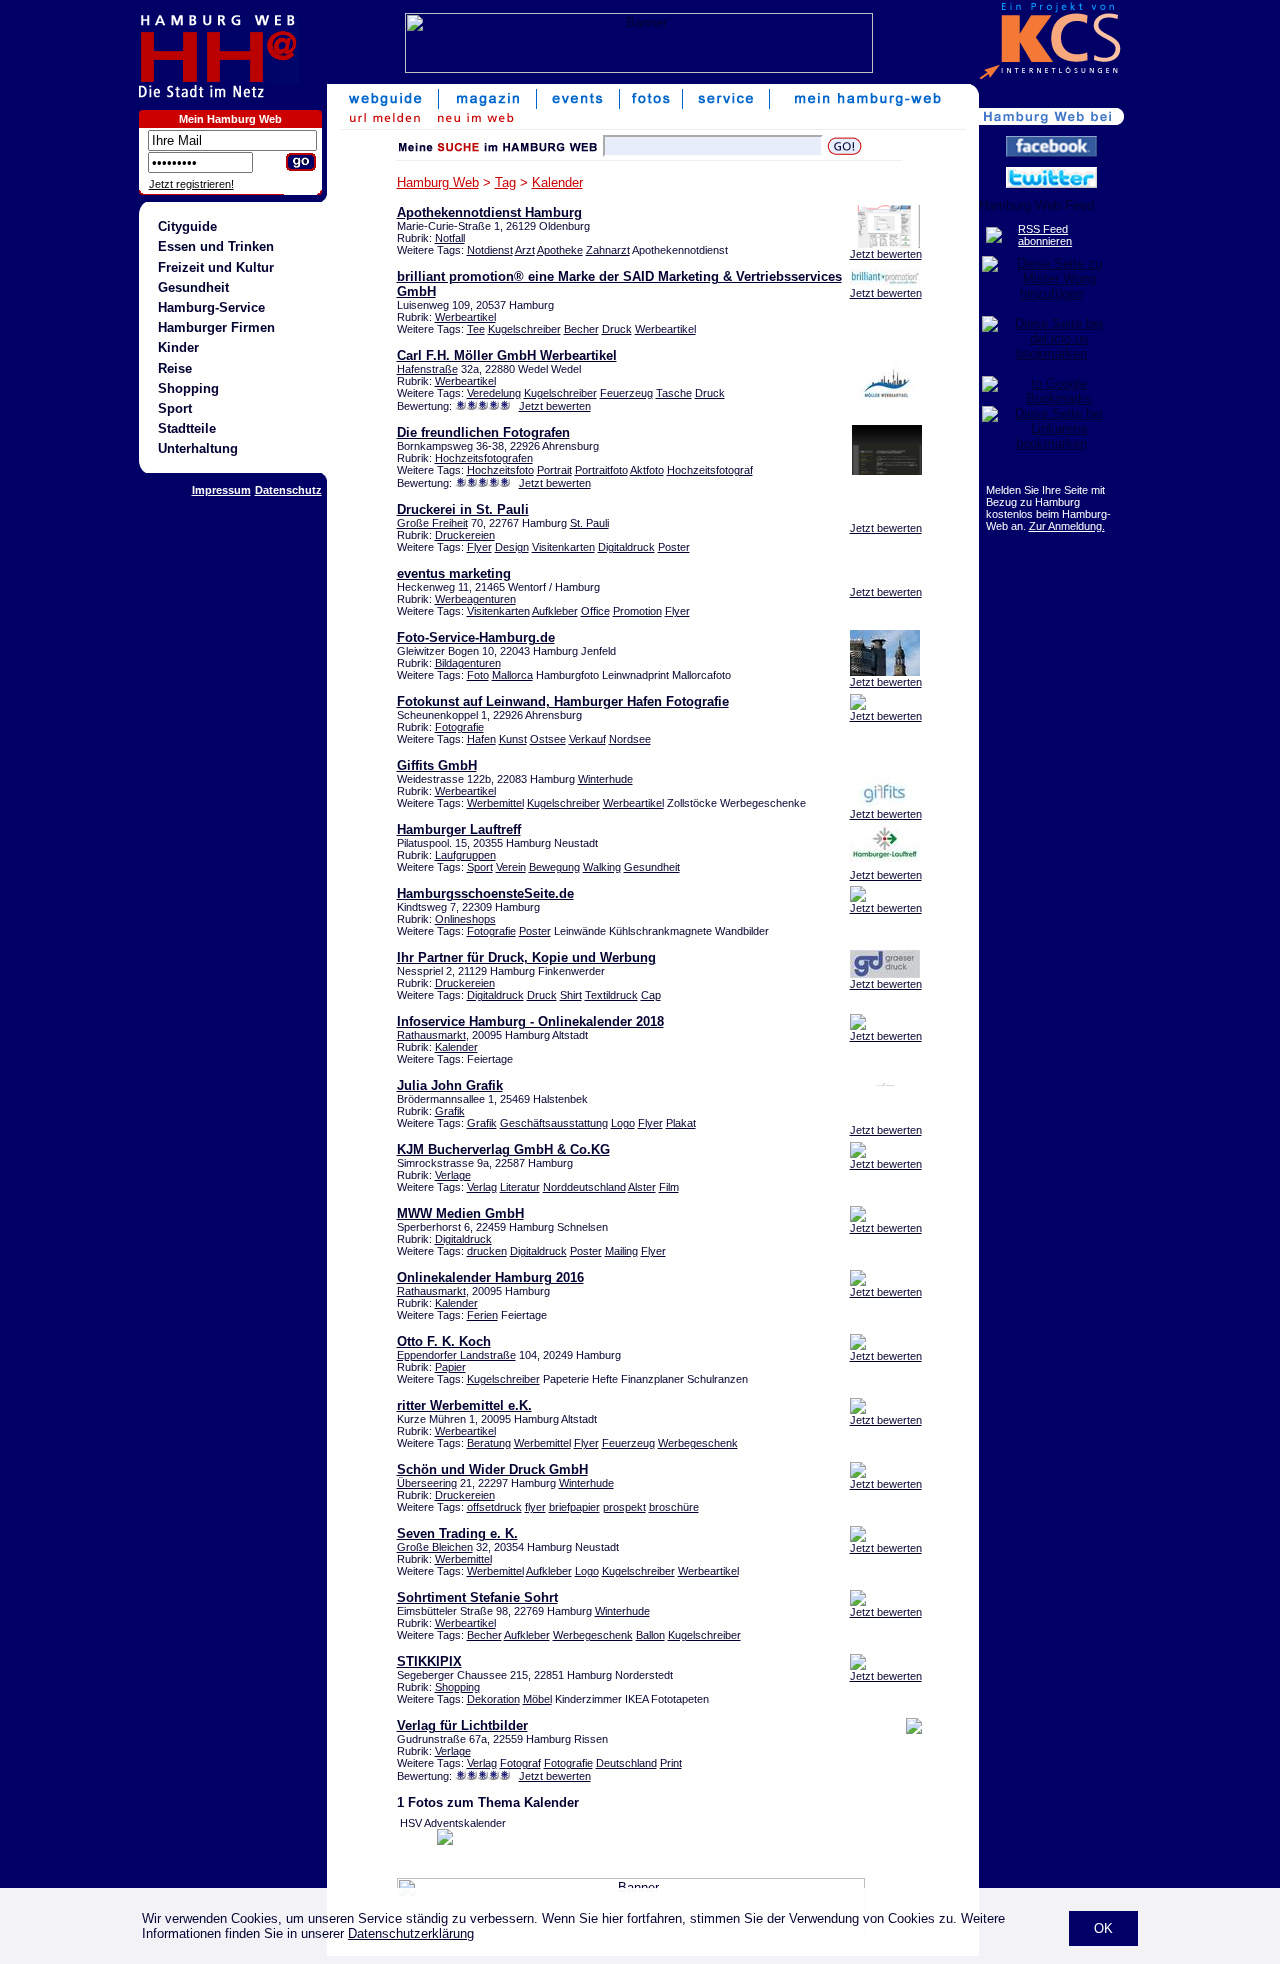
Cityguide (187, 226)
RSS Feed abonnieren (1045, 235)
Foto (478, 675)
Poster (674, 547)
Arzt (525, 250)
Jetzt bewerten (886, 254)
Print (671, 1763)
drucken (487, 1251)
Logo (623, 1123)
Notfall (450, 238)
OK (1103, 1928)
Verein (511, 867)
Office (595, 611)
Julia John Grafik (450, 1085)
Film (669, 1187)
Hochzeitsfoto (500, 470)
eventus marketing (454, 573)
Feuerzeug (626, 393)
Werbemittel (495, 803)
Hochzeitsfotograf (710, 470)
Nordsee (630, 739)
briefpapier (574, 1507)
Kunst (513, 739)
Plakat (681, 1123)
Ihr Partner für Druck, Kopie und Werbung (526, 957)
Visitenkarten (563, 547)
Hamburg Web (438, 182)
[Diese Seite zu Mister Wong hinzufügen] (1051, 293)
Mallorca (512, 675)
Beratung (489, 1443)
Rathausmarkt (431, 1035)
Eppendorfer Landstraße (456, 1355)
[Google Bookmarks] (1051, 398)
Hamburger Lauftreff (459, 829)
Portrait (554, 470)
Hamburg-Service (211, 307)
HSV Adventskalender (453, 1823)
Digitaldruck (626, 547)
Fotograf (520, 1763)
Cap (651, 995)
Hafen (481, 739)
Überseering (427, 1483)
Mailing (621, 1251)
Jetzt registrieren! (191, 184)
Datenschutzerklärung (411, 1933)
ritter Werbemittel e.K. (464, 1405)
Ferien (482, 1315)
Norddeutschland (584, 1187)
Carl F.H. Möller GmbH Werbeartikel (507, 355)
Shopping (188, 388)
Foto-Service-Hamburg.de (476, 637)
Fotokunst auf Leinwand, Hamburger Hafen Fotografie (563, 701)
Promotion (637, 611)
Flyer (479, 547)
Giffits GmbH (437, 765)
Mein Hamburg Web (230, 119)
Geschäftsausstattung (554, 1123)
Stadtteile (187, 428)
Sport (175, 408)
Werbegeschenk (698, 1443)
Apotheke (560, 250)
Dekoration (493, 1699)
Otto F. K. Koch (444, 1341)
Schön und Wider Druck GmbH (492, 1469)
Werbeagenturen (475, 599)
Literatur (520, 1187)
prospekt (624, 1507)
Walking (602, 867)
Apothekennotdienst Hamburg (489, 212)
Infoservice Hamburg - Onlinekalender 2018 (530, 1021)
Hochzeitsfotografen (484, 458)
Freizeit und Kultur (216, 267)
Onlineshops (465, 919)
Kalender (557, 182)
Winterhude (605, 779)
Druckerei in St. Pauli (463, 509)
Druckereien (465, 535)
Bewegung (554, 867)
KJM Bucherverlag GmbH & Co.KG (503, 1149)
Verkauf (587, 739)
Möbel (537, 1699)
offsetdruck (494, 1507)
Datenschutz (288, 490)
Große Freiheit (432, 523)
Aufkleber (555, 611)
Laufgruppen (465, 855)
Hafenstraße (427, 369)
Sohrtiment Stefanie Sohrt (477, 1597)
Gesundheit (193, 287)
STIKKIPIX (429, 1661)
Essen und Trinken (216, 246)
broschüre (674, 1507)
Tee (476, 329)
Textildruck (611, 995)
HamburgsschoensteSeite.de (485, 893)
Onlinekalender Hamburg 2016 (490, 1277)
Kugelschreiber (524, 329)
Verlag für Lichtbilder (462, 1725)
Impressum (221, 490)
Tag (505, 182)
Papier (450, 1367)
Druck (617, 329)
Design (512, 547)
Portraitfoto (601, 470)
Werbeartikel (465, 317)
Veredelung (494, 393)
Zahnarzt (608, 250)
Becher (581, 329)
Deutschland (626, 1763)
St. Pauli (589, 523)
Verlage (453, 1175)
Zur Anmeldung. (1067, 526)
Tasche (674, 393)
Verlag (482, 1187)
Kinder (178, 347)
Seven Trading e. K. (457, 1533)
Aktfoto (647, 470)
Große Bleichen (435, 1547)
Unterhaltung (198, 448)
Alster (642, 1187)
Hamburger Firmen (216, 327)
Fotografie (459, 727)
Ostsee (548, 739)
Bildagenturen (468, 663)
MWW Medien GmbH (460, 1213)
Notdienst (490, 250)
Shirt (571, 995)
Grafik (450, 1111)
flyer (535, 1507)
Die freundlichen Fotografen (483, 432)
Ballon (650, 1635)
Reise (175, 368)
